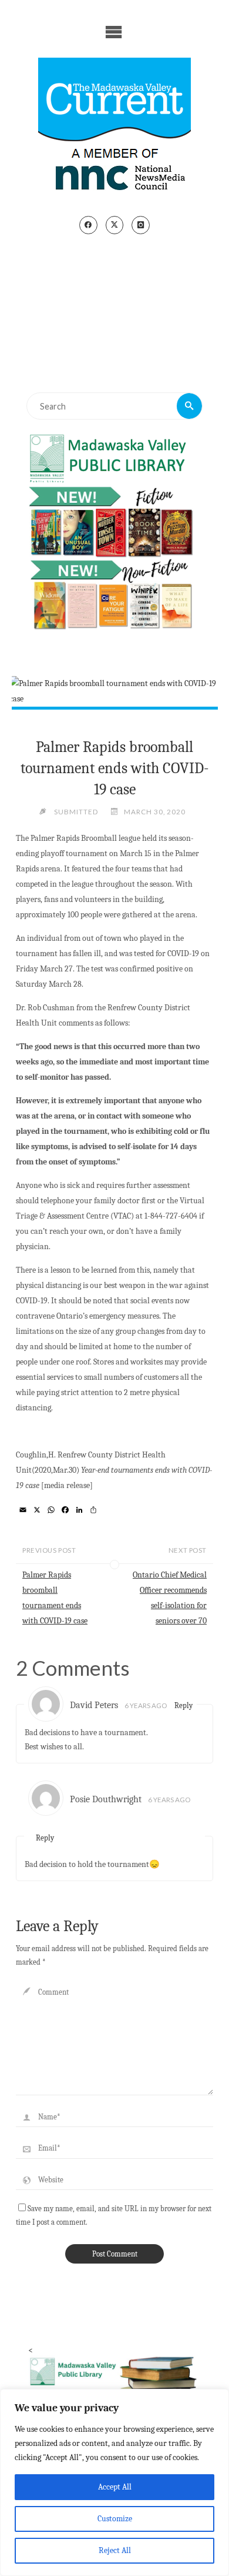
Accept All (115, 2487)
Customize (115, 2519)
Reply (183, 1705)
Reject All (115, 2550)
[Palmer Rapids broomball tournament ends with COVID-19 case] (114, 691)
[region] (114, 2482)
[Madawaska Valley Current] (114, 128)
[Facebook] (88, 225)
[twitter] (115, 225)
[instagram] (141, 225)
